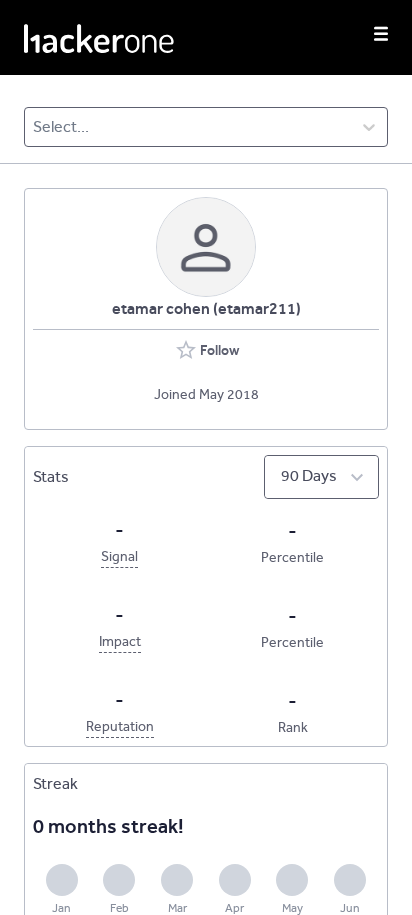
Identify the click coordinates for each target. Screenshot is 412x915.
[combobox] (34, 127)
